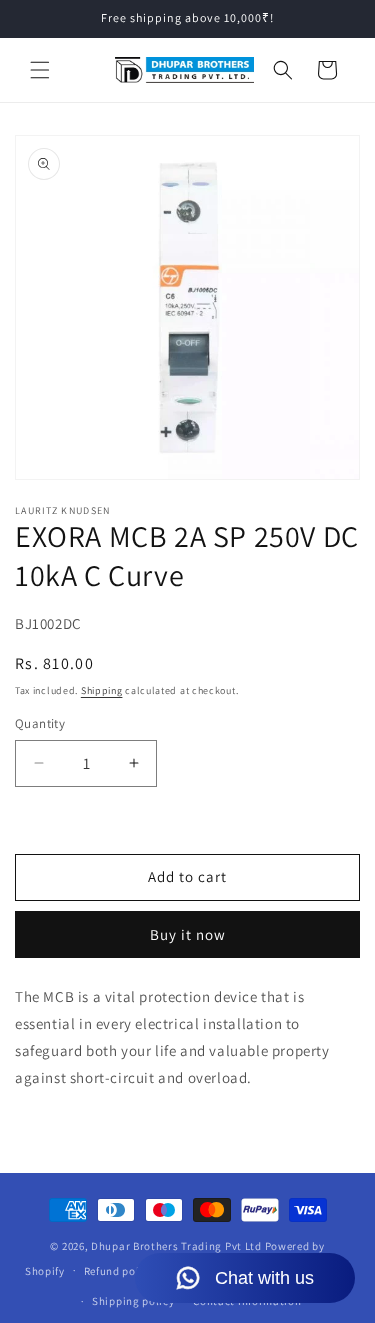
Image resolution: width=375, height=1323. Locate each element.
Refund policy (119, 1271)
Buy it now (188, 934)
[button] (40, 70)
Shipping (102, 690)
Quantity (40, 723)
